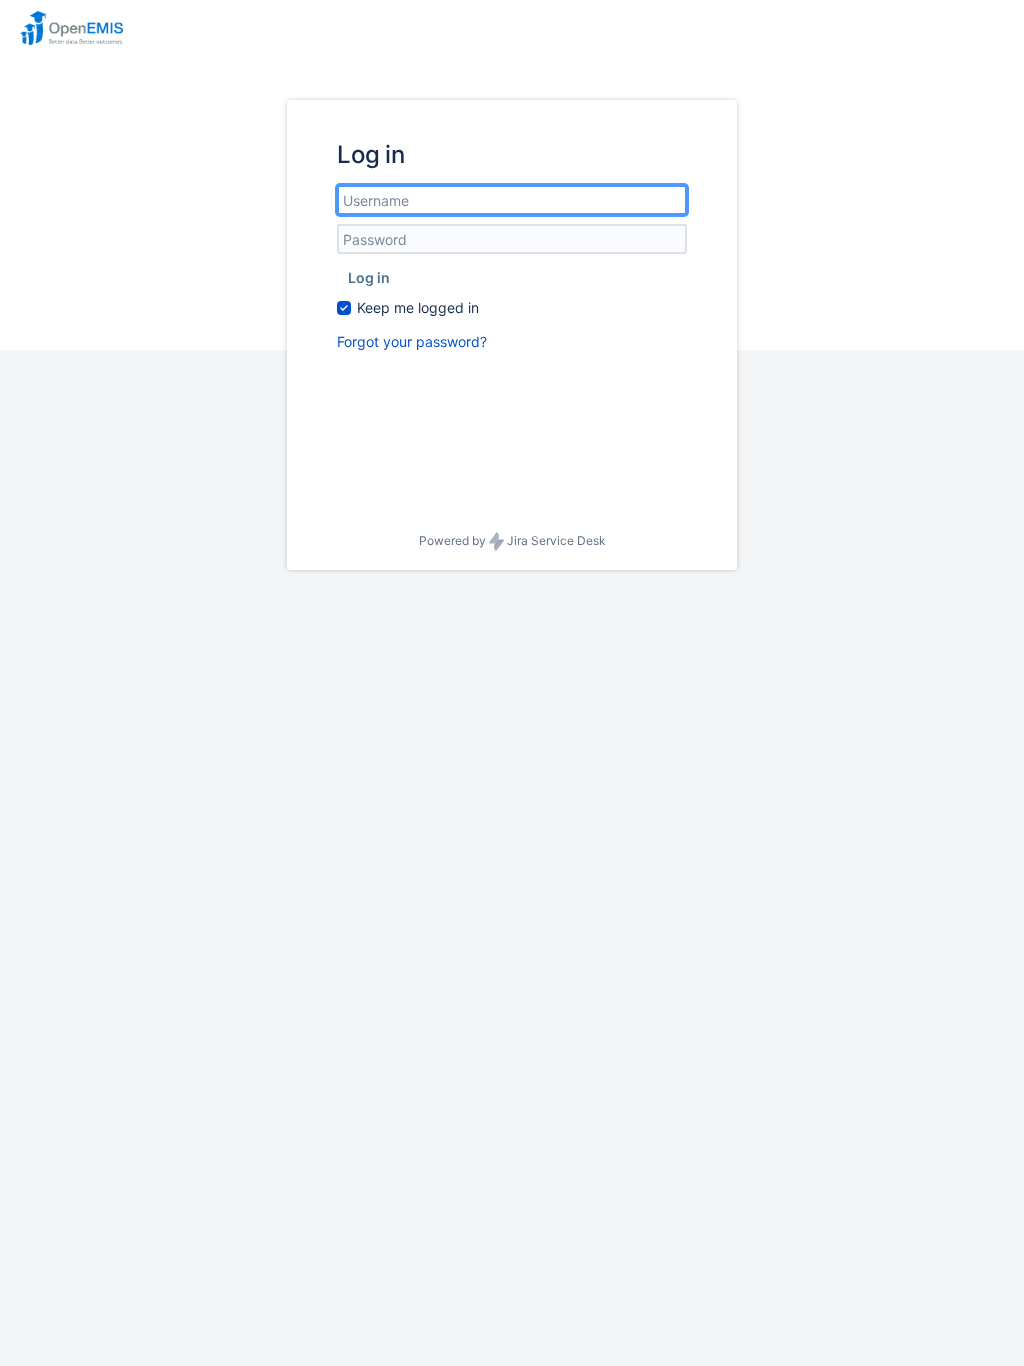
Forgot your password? (412, 341)
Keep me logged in (418, 307)
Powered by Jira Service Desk (512, 540)
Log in (369, 277)
